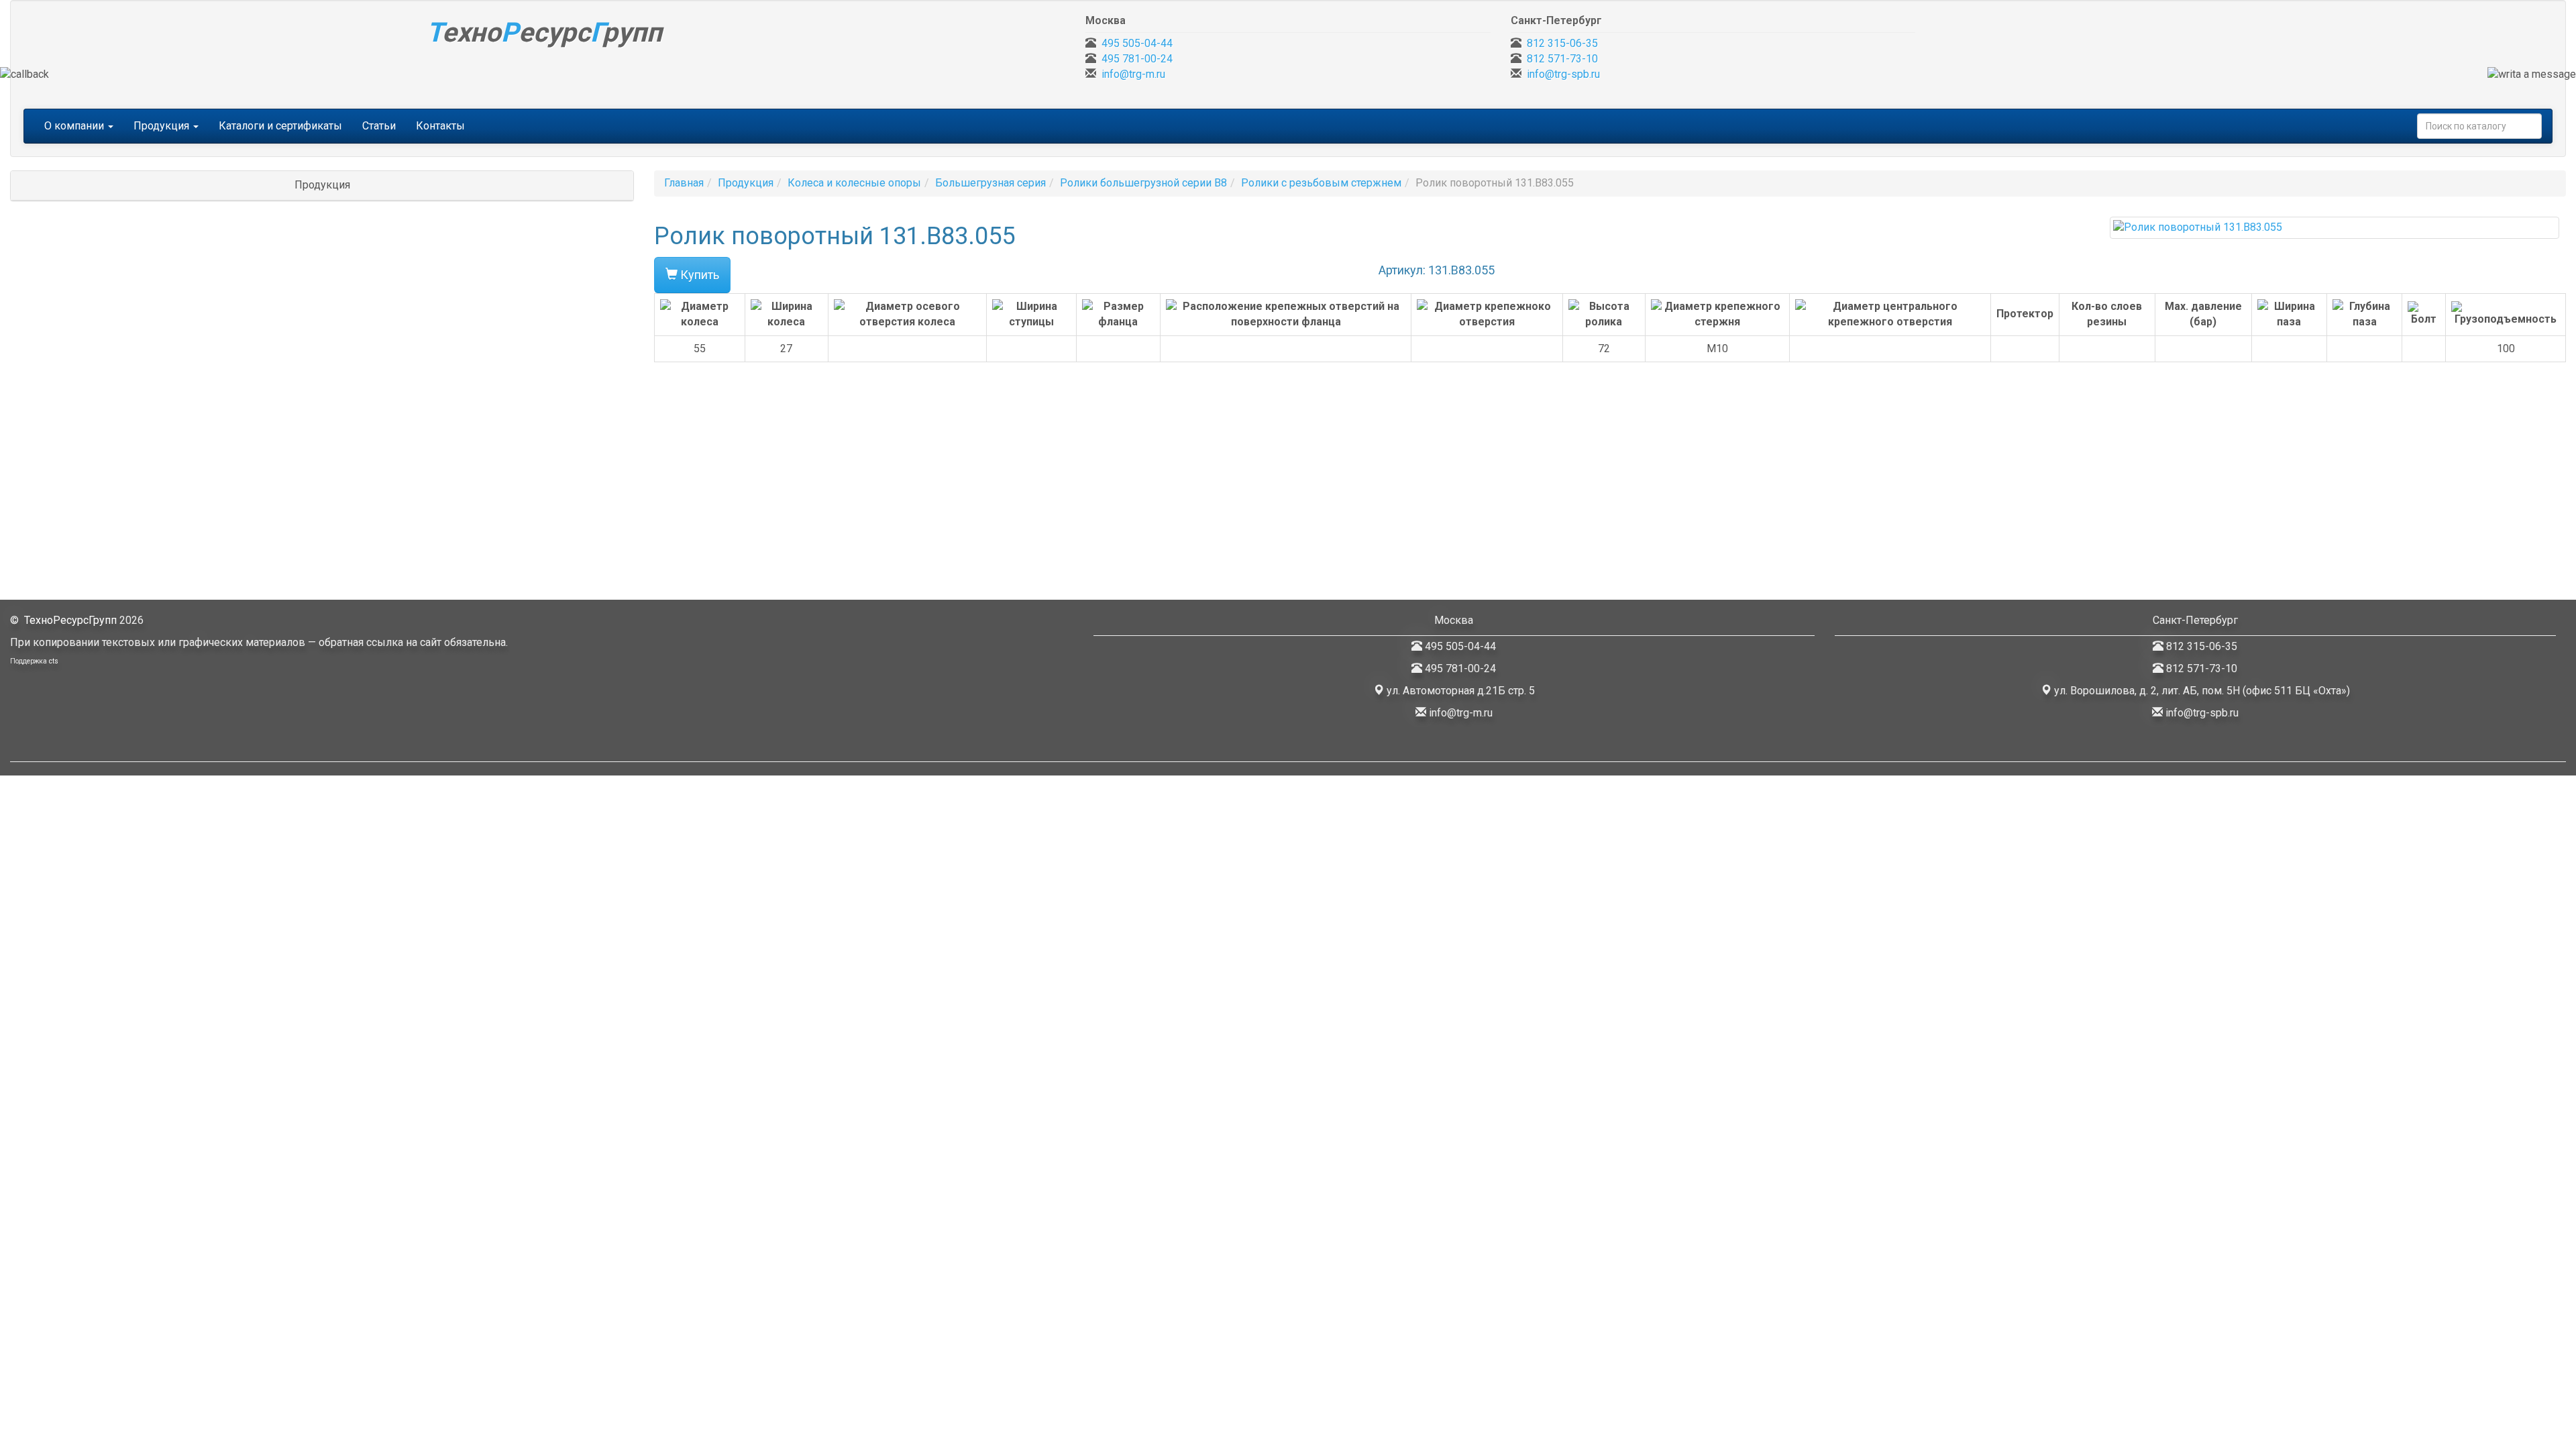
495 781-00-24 (1137, 59)
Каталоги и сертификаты (280, 126)
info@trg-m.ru (1133, 74)
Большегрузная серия (990, 183)
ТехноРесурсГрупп (70, 620)
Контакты (440, 126)
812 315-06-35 (1562, 43)
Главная (684, 183)
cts (54, 661)
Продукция (746, 183)
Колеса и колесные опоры (854, 183)
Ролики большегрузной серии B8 (1143, 183)
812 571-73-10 (1562, 59)
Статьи (379, 126)
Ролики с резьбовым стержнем (1321, 183)
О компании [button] (75, 126)
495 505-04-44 (1137, 43)
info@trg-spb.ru (1563, 74)
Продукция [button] (163, 126)
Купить (698, 275)
